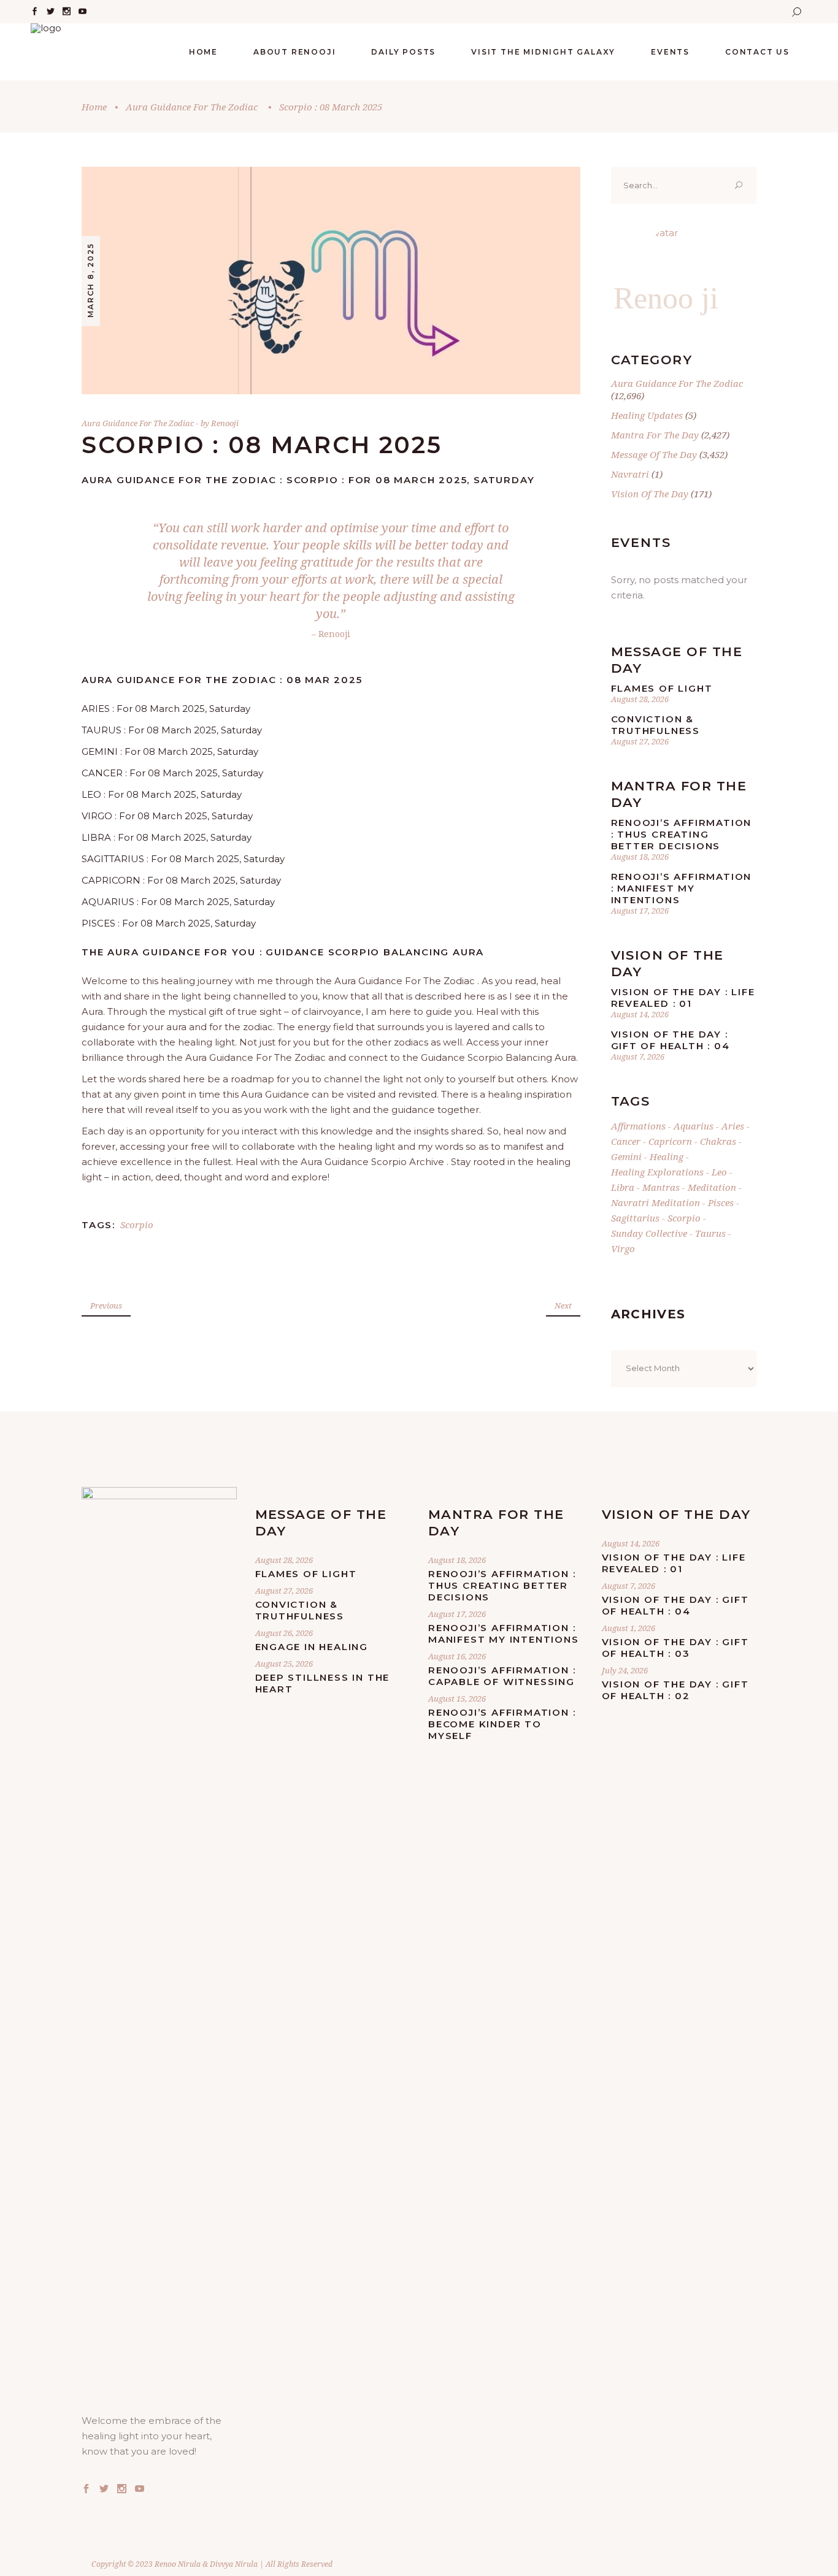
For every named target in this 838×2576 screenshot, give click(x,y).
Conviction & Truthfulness (656, 725)
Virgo (623, 1248)
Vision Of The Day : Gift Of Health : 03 (675, 1648)
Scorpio (137, 1225)
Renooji (225, 423)
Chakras (718, 1141)
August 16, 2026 (457, 1656)
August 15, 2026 (457, 1699)
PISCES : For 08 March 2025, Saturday (169, 923)
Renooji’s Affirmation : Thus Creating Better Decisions (682, 834)
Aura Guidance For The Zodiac (192, 107)
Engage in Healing (312, 1647)
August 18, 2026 (640, 857)
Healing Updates (647, 415)
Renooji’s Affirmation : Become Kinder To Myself (502, 1724)
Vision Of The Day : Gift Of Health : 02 (675, 1690)
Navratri (630, 474)
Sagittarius (635, 1218)
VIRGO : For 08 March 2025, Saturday (167, 816)
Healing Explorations (657, 1172)
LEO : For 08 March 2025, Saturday (162, 794)
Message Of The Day (654, 454)
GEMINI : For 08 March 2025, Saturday (170, 751)
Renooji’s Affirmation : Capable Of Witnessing (502, 1676)
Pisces (721, 1202)
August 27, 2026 (640, 741)
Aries (733, 1126)
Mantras (661, 1187)
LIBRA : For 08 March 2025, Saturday (167, 837)
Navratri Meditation (655, 1202)
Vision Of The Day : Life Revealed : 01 (683, 998)
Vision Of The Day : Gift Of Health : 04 (671, 1040)
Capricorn (670, 1141)
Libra (623, 1187)
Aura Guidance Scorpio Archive (372, 1162)
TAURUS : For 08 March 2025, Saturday (172, 730)
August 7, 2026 (638, 1057)
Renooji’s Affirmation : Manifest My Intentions (682, 888)
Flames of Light (662, 688)
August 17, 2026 (640, 911)
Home (94, 107)
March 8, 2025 (90, 280)
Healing (667, 1156)
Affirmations (638, 1126)
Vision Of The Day (650, 494)
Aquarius (694, 1126)
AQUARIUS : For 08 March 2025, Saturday (178, 902)
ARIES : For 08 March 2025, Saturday (166, 709)
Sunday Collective (649, 1233)
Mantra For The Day (655, 435)
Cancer (626, 1141)
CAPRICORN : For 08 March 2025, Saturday (181, 880)
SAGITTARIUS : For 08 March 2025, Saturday (183, 859)
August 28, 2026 (640, 699)
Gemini (626, 1156)
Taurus (710, 1233)
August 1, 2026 (628, 1628)
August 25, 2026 (284, 1664)
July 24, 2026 (625, 1670)
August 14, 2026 (640, 1014)
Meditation (712, 1187)
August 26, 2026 (284, 1633)
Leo (719, 1172)
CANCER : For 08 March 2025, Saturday (172, 773)
